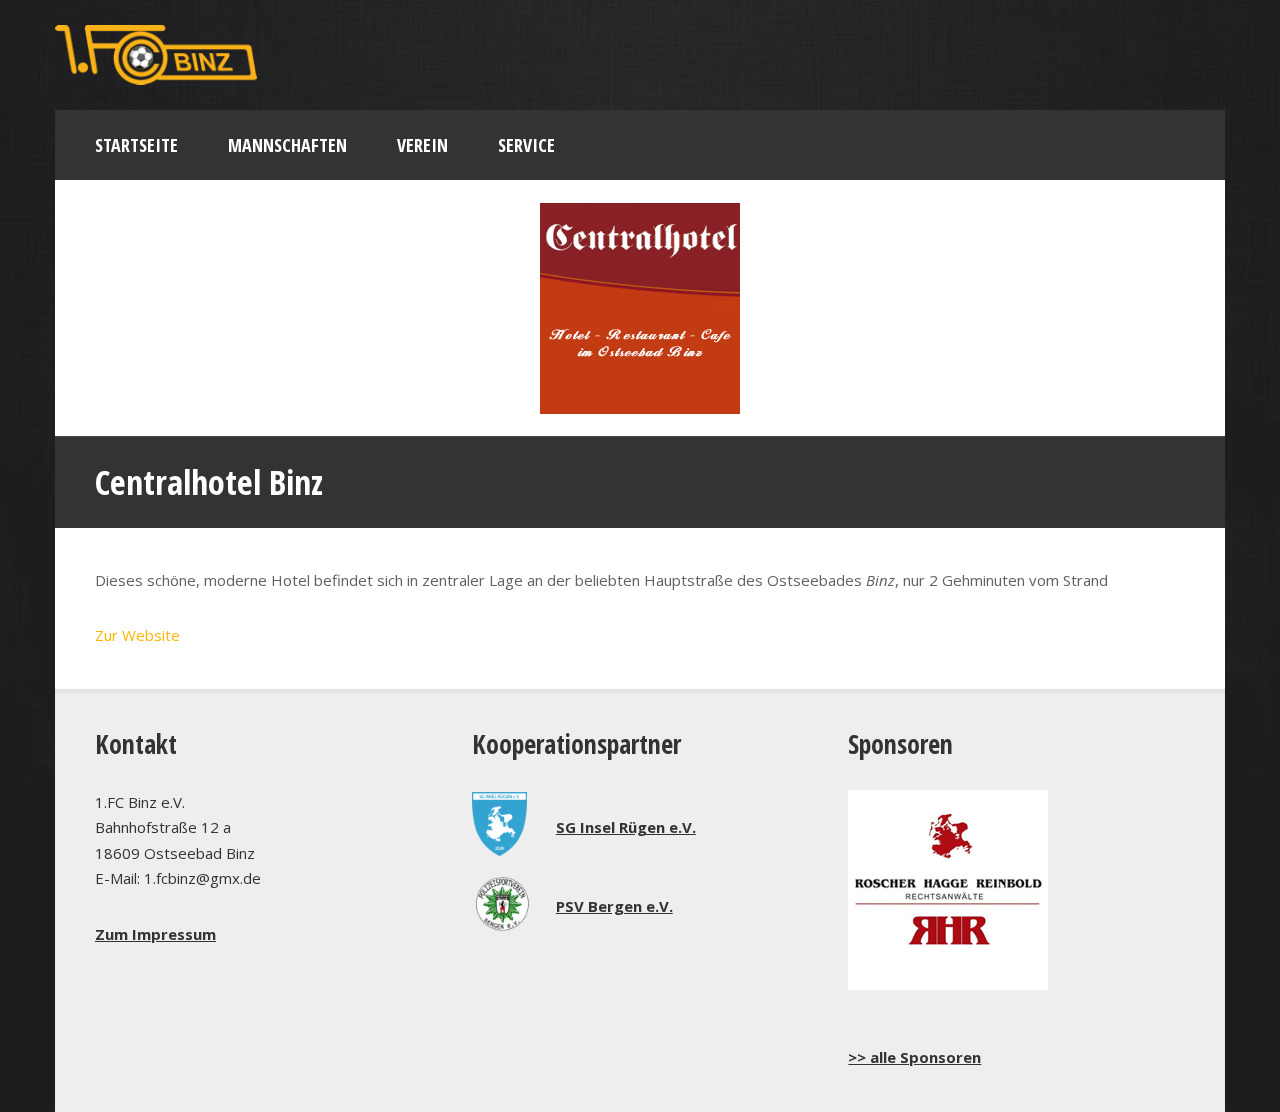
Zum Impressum (155, 934)
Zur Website (137, 635)
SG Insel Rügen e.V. (626, 827)
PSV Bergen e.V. (614, 906)
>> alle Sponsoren (914, 1057)
